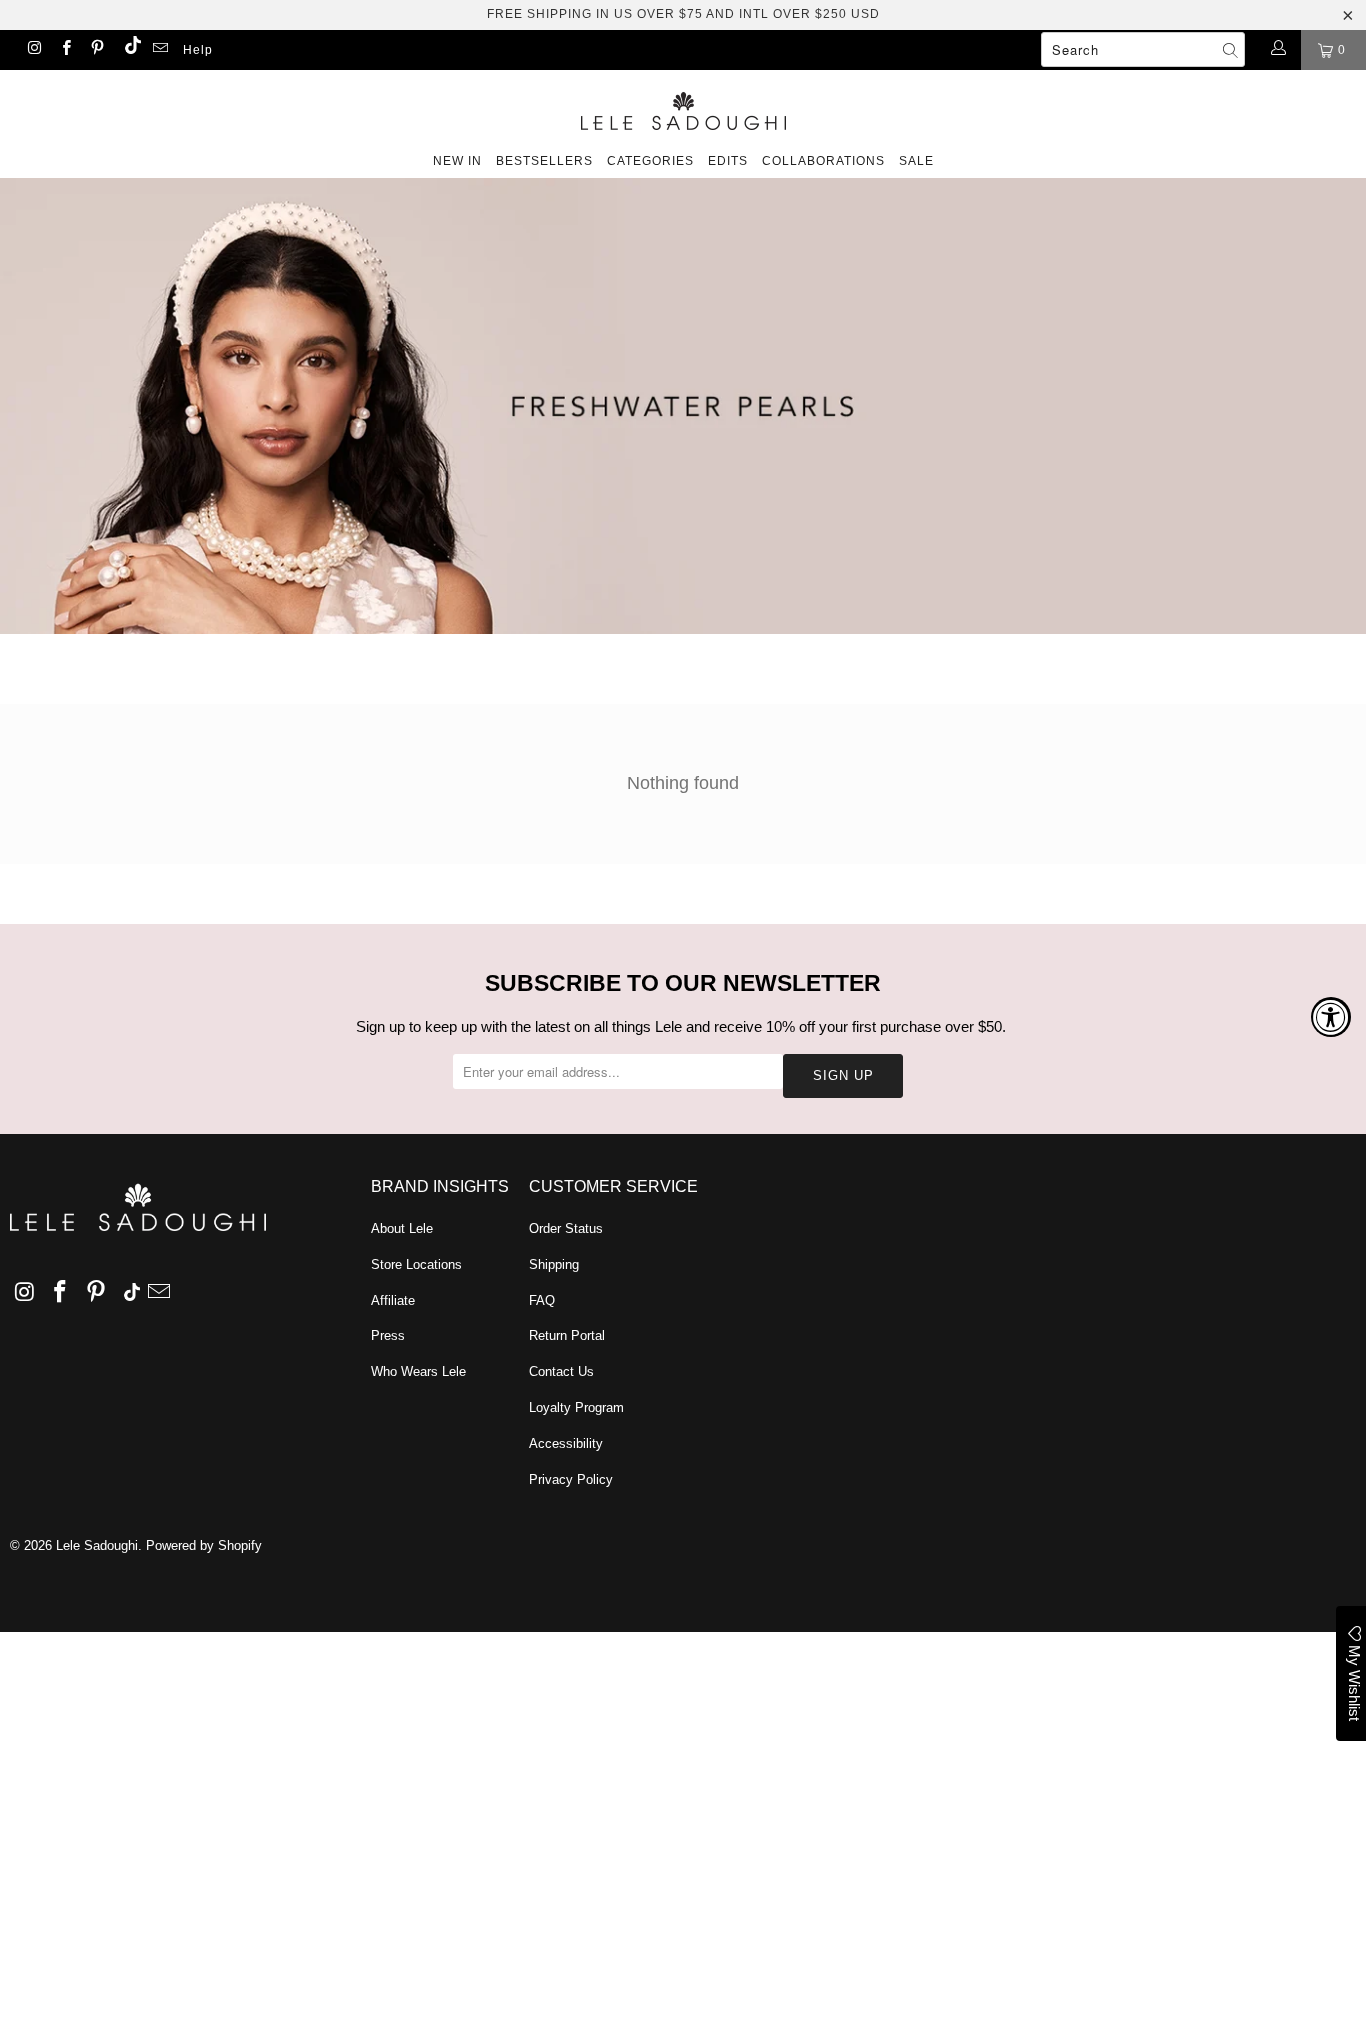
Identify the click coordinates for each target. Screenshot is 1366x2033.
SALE (916, 161)
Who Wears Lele (418, 1371)
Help (198, 50)
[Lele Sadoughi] (683, 107)
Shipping (554, 1264)
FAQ (542, 1300)
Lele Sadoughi (97, 1545)
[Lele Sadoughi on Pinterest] (96, 50)
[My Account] (1277, 50)
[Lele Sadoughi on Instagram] (33, 50)
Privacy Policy (571, 1479)
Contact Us (561, 1371)
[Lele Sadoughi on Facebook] (64, 50)
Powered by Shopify (204, 1545)
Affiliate (393, 1300)
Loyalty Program (576, 1407)
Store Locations (416, 1264)
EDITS (728, 161)
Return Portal (567, 1335)
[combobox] (1143, 49)
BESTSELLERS (544, 161)
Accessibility (566, 1443)
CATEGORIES (650, 161)
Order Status (566, 1228)
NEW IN (457, 161)
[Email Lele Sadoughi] (159, 50)
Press (388, 1335)
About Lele (402, 1228)
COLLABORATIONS (823, 161)
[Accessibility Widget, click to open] (1331, 1017)
